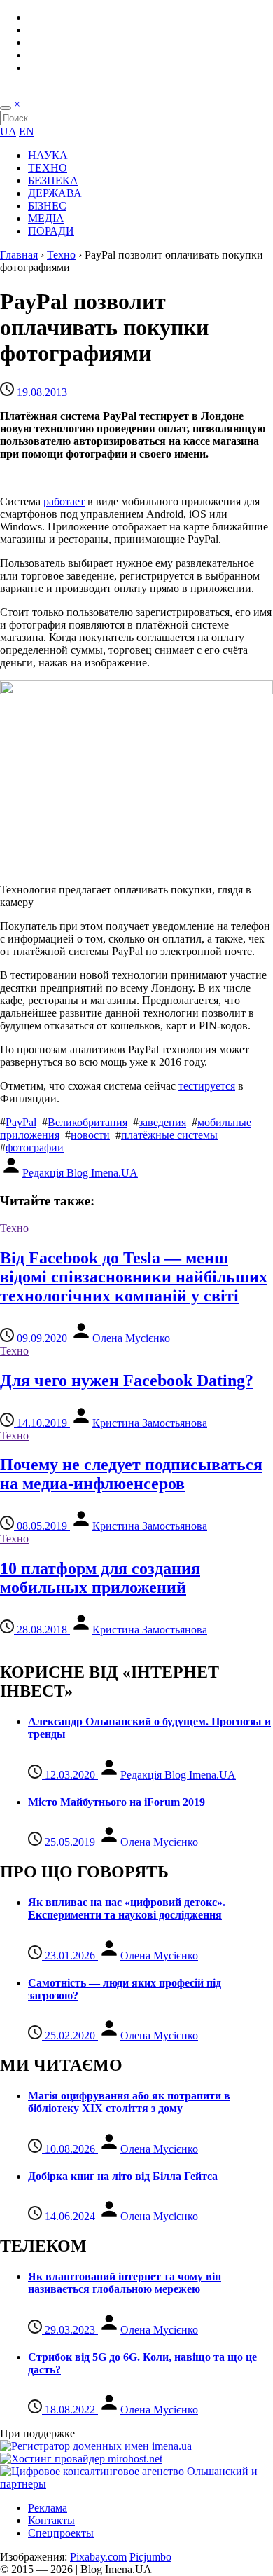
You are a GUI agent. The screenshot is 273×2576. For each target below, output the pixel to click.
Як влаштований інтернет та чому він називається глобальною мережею (125, 2283)
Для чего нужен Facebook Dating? (127, 1381)
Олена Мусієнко (131, 1338)
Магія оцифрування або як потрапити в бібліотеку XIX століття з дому (129, 2102)
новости (90, 1135)
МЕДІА (46, 218)
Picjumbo (150, 2557)
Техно (61, 255)
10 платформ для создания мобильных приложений (100, 1578)
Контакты (51, 2520)
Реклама (48, 2508)
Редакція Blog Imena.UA (80, 1173)
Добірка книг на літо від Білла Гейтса (123, 2176)
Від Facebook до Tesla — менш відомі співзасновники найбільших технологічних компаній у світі (134, 1277)
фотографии (35, 1147)
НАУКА (48, 155)
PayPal (21, 1122)
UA (8, 131)
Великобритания (87, 1122)
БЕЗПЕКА (53, 180)
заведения (162, 1122)
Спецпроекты (61, 2533)
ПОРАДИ (51, 231)
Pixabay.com (98, 2557)
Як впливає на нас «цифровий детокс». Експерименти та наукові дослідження (127, 1909)
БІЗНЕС (47, 206)
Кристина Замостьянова (150, 1423)
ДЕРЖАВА (55, 193)
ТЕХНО (48, 168)
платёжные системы (169, 1135)
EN (27, 131)
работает (64, 501)
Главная (19, 255)
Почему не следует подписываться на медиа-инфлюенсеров (131, 1474)
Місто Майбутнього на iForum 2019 (117, 1802)
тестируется (207, 1086)
